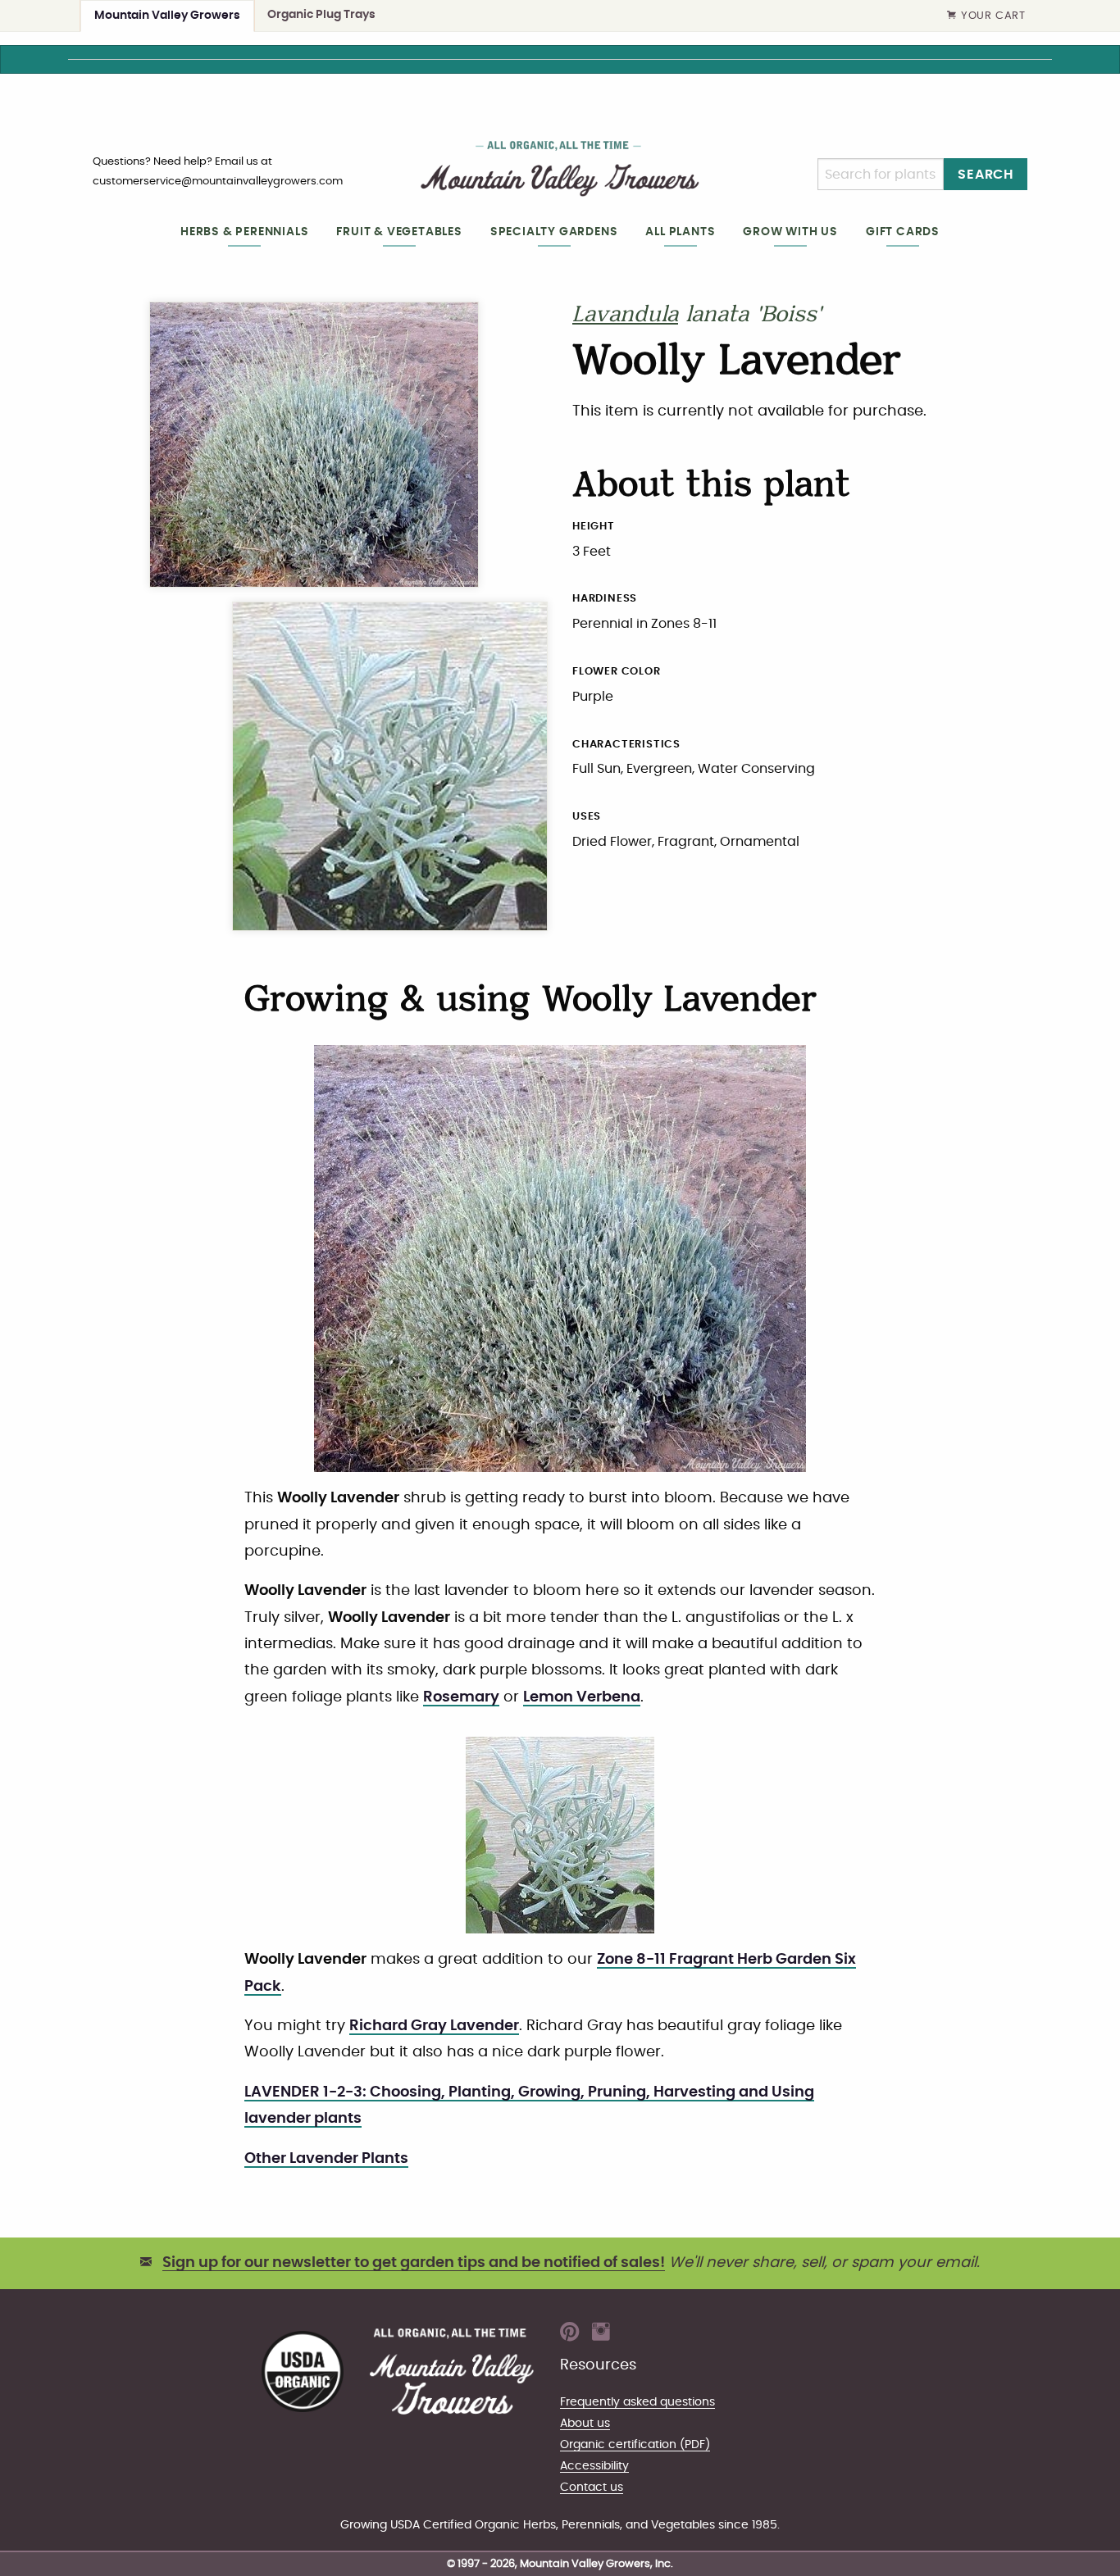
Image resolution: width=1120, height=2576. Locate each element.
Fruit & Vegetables (399, 232)
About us (585, 2423)
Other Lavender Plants (326, 2159)
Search (986, 175)
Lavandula (625, 316)
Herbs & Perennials (244, 232)
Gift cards (903, 232)
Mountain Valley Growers (167, 15)
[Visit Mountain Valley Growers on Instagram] (601, 2337)
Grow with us (790, 232)
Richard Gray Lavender (434, 2026)
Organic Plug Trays (321, 14)
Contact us (592, 2487)
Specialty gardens (554, 232)
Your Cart (993, 16)
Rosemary (461, 1697)
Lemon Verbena (582, 1697)
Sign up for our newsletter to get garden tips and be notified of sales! (414, 2263)
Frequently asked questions (637, 2402)
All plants (680, 232)
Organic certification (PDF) (635, 2444)
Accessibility (594, 2466)
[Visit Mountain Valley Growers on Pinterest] (569, 2337)
